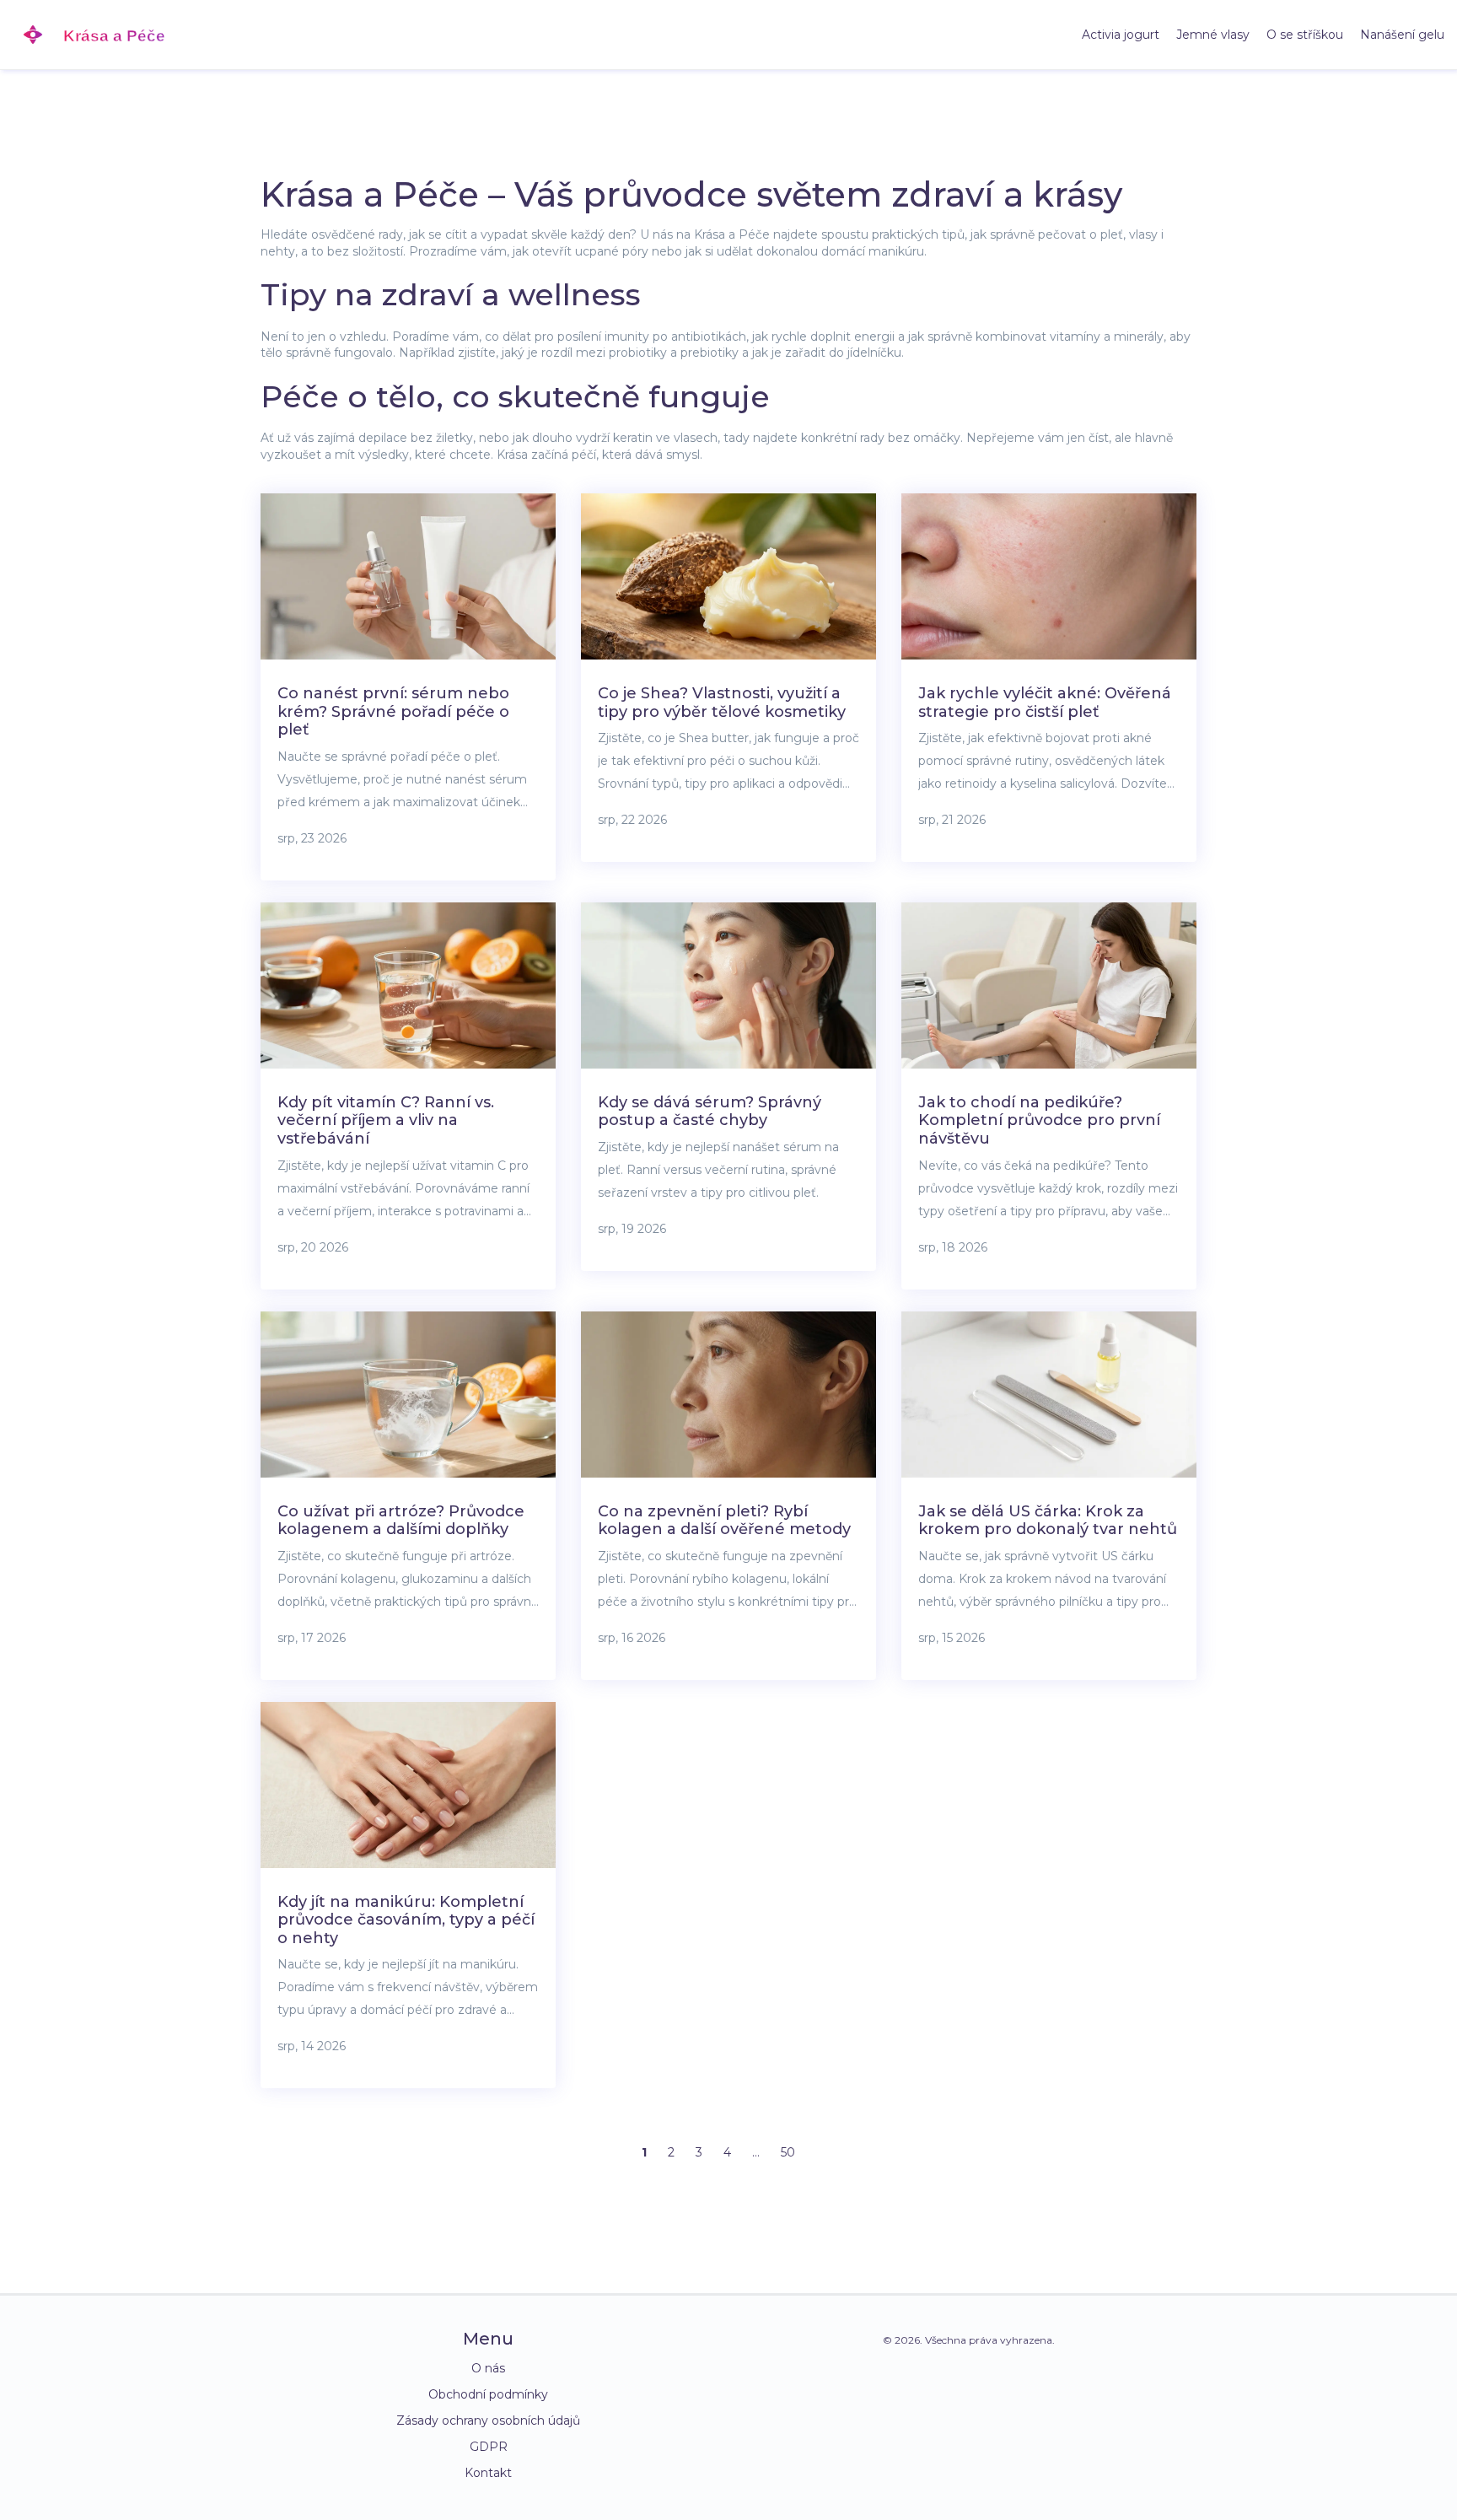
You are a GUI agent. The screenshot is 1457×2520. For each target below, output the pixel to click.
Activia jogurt (1121, 35)
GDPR (489, 2447)
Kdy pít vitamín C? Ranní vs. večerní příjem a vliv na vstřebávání (386, 1120)
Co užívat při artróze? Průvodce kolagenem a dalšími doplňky (401, 1521)
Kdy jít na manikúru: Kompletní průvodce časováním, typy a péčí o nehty (406, 1920)
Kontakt (488, 2473)
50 (788, 2152)
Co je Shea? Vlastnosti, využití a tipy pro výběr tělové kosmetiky (722, 703)
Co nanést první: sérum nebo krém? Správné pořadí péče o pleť (393, 711)
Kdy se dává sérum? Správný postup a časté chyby (710, 1112)
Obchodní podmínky (488, 2394)
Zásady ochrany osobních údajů (488, 2420)
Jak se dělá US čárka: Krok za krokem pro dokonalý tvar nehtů (1048, 1521)
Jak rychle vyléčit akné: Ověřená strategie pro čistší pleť (1045, 703)
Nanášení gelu (1402, 35)
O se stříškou (1305, 35)
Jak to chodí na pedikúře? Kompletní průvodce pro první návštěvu (1039, 1120)
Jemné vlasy (1213, 35)
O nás (488, 2368)
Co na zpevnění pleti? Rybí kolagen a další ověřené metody (724, 1521)
